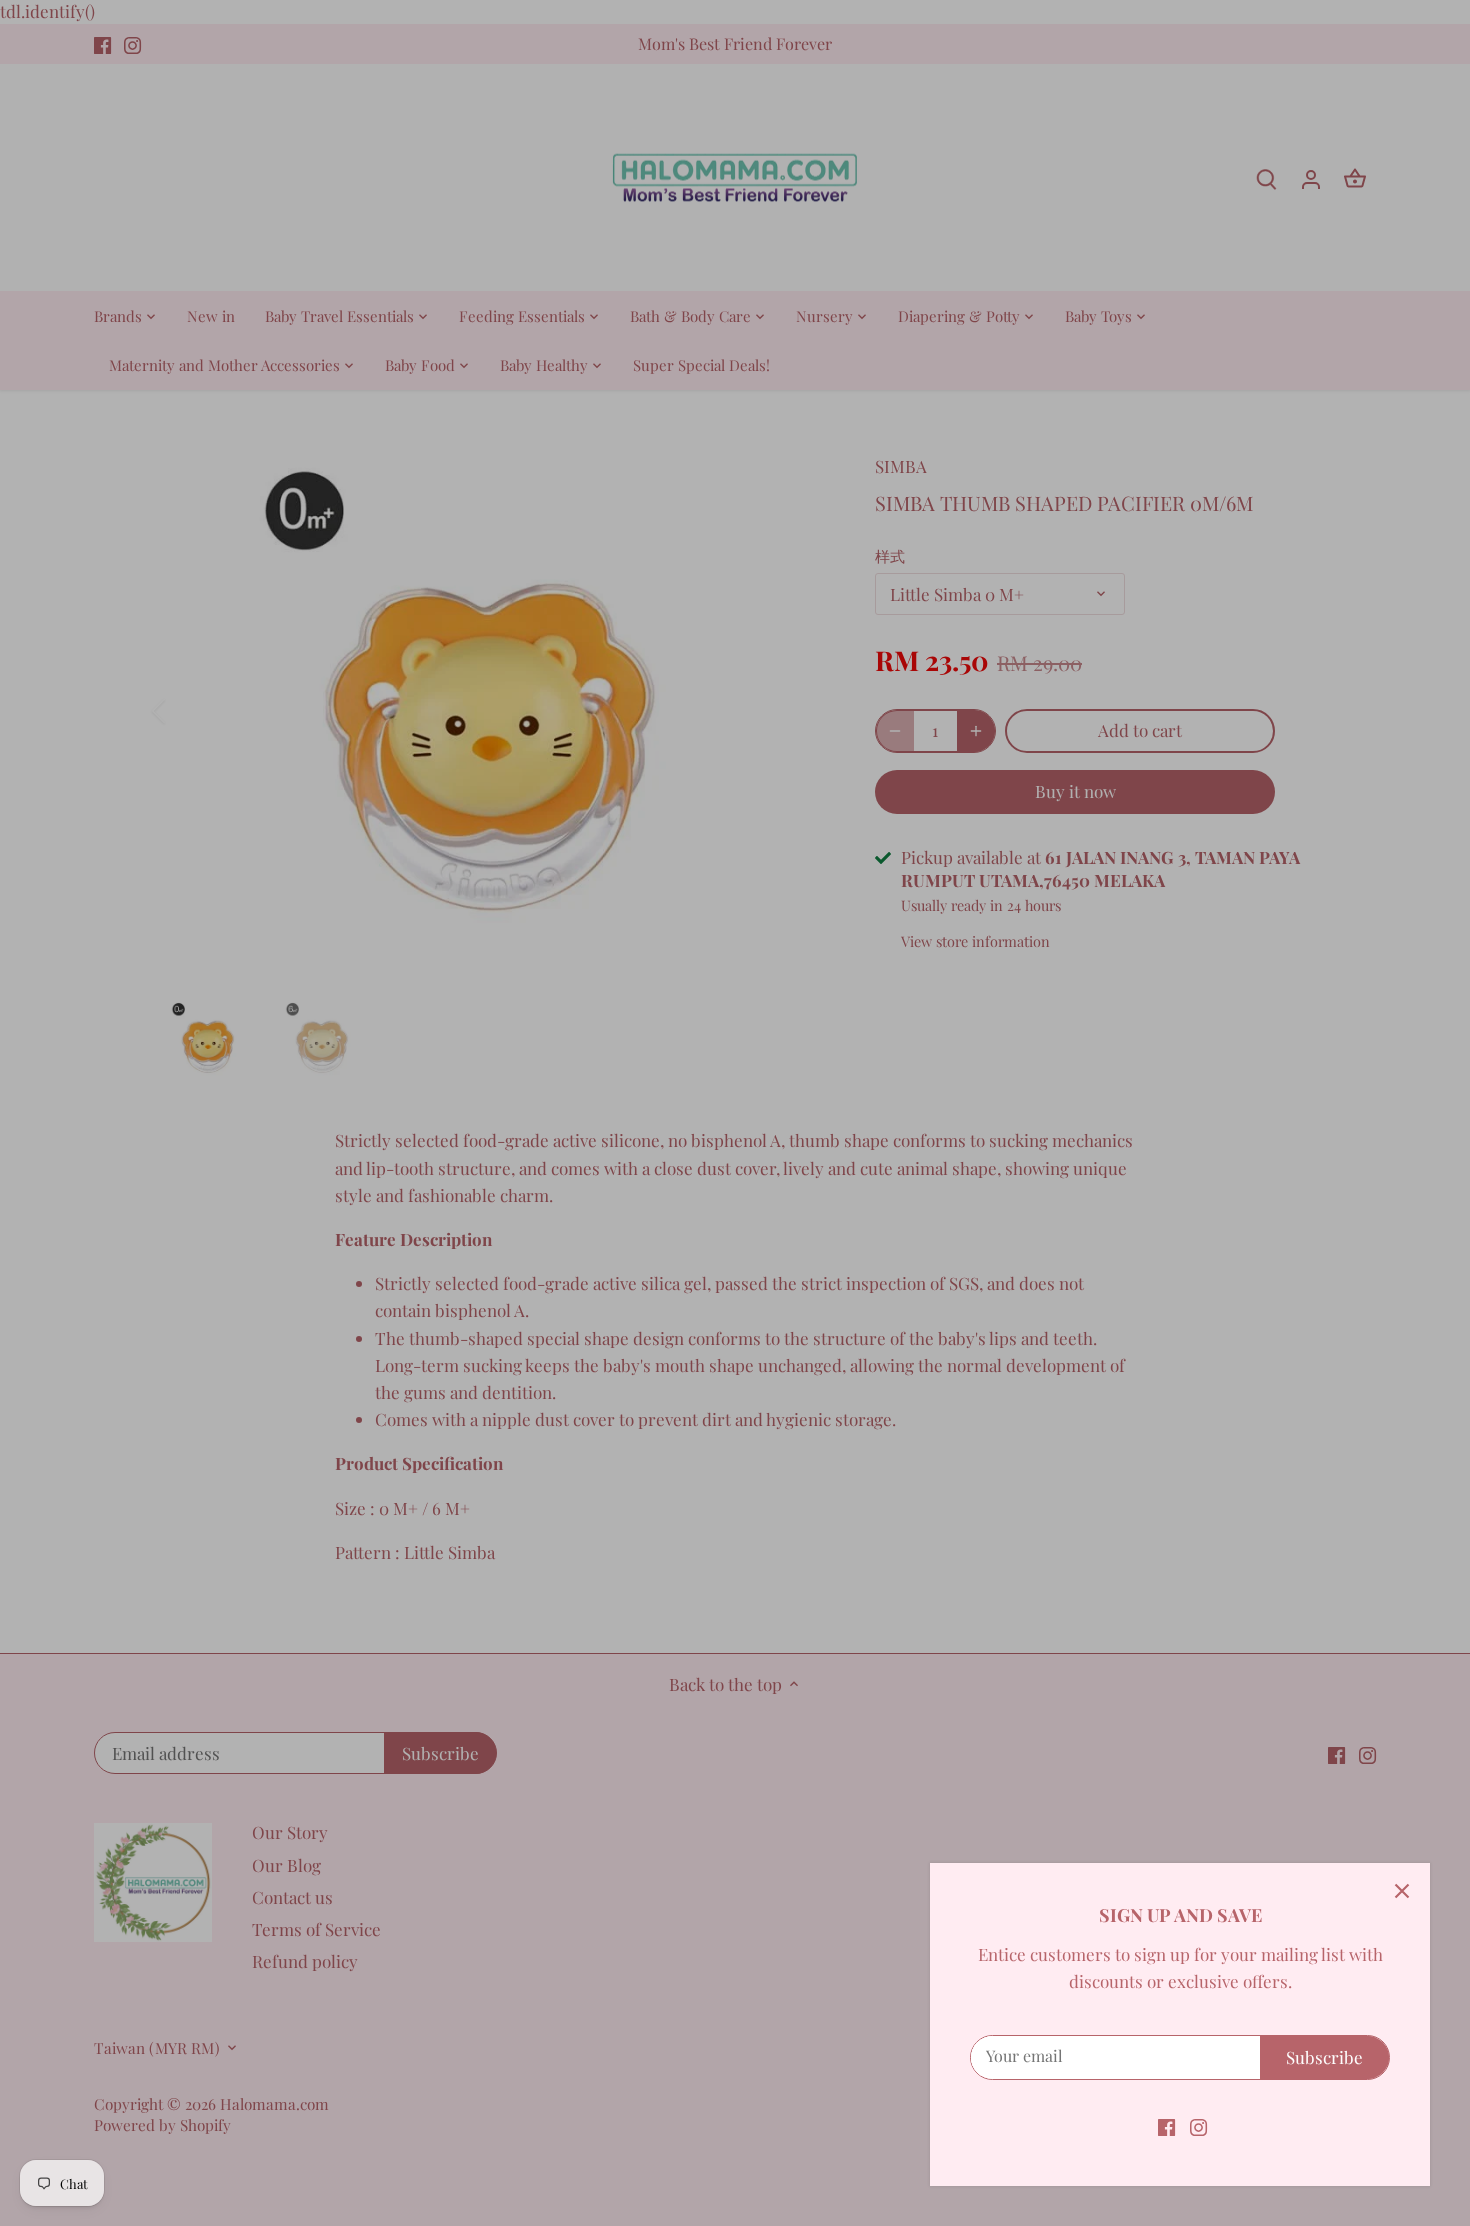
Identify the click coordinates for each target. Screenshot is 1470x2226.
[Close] (1402, 1891)
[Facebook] (1166, 2126)
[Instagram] (1198, 2126)
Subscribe (1324, 2057)
